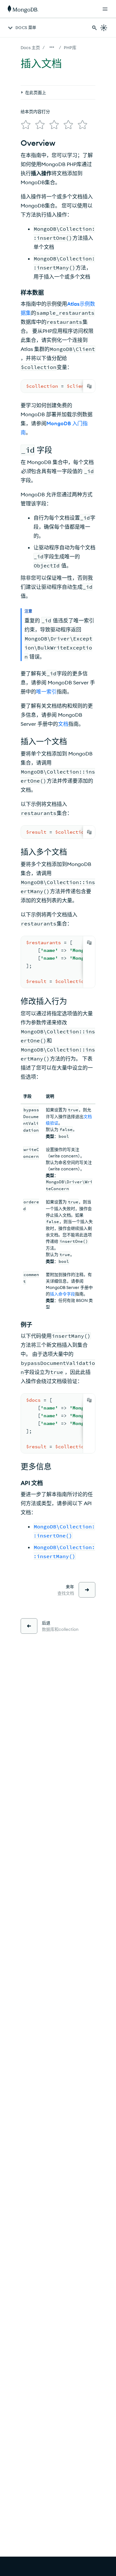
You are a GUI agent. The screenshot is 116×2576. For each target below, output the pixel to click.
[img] (26, 125)
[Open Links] (105, 9)
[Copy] (89, 386)
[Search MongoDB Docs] (94, 28)
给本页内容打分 (35, 111)
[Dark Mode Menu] (104, 28)
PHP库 (70, 48)
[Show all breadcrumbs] (52, 47)
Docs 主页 (30, 48)
